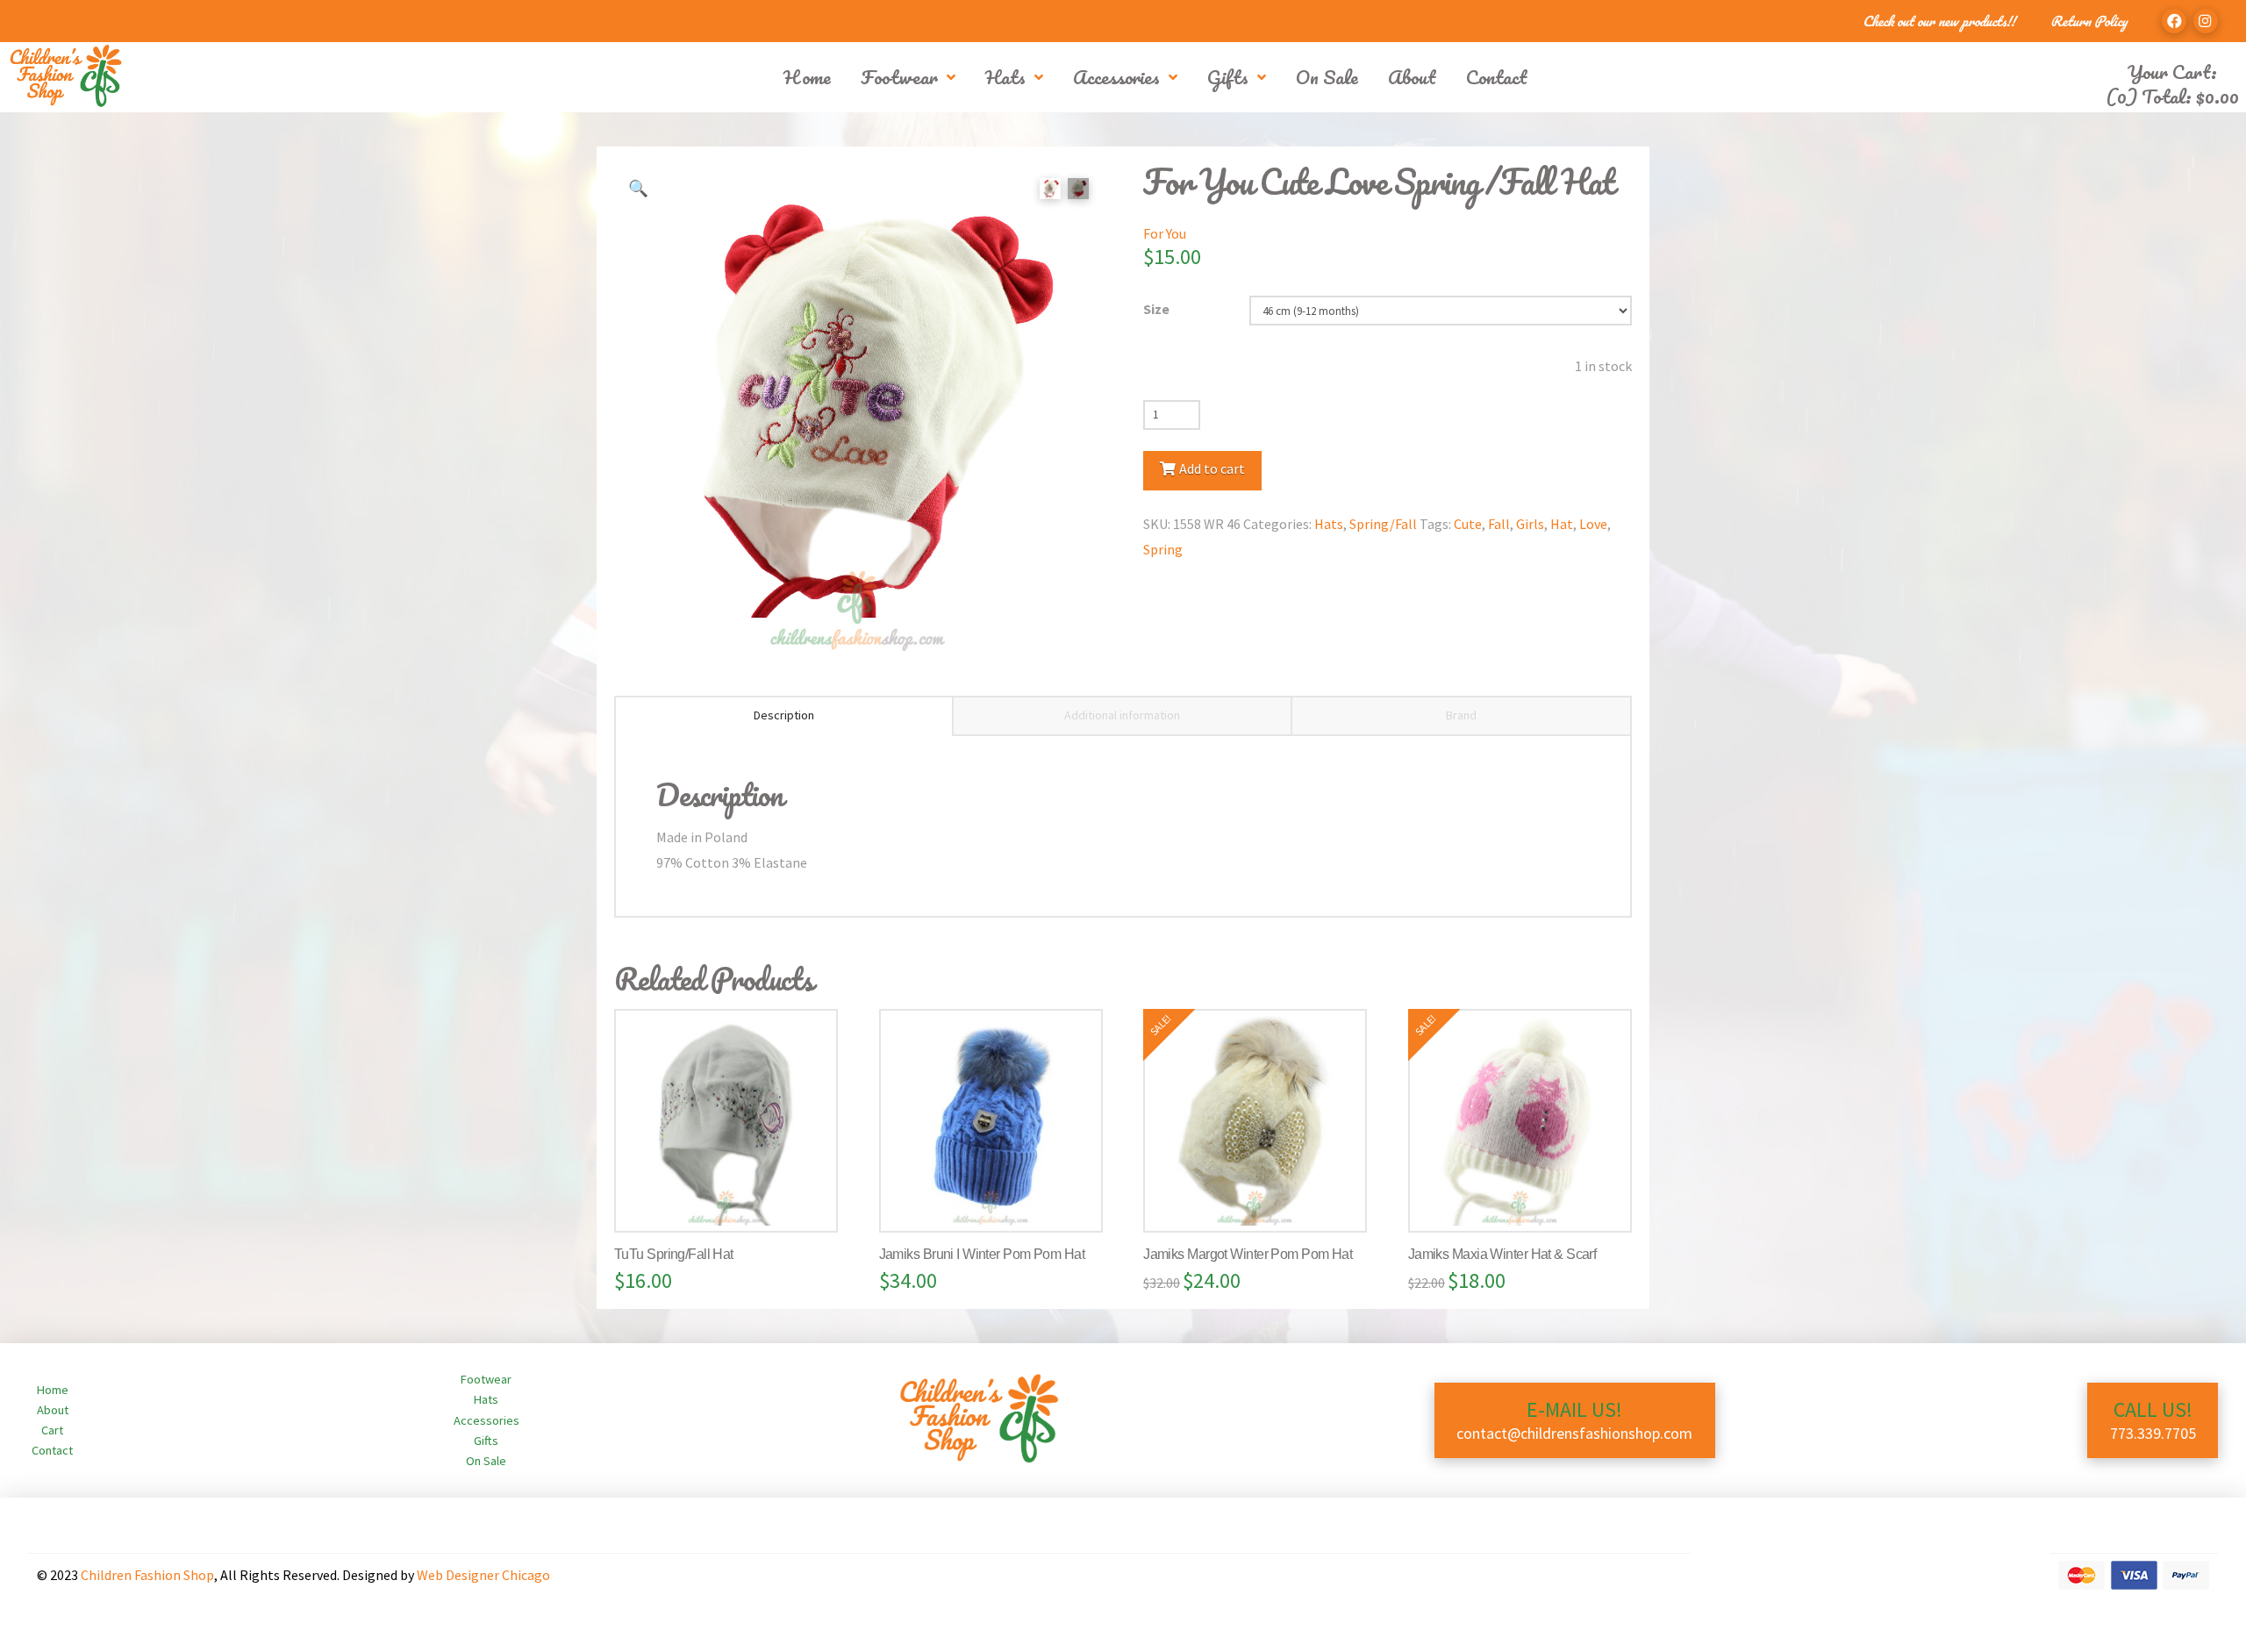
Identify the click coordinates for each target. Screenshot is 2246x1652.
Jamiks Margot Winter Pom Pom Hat (1248, 1254)
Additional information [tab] (1122, 715)
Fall (1499, 524)
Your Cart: (2172, 72)
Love (1593, 524)
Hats (1329, 524)
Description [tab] (784, 715)
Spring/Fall (1383, 524)
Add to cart (1212, 468)
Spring (1163, 549)
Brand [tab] (1461, 715)
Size (1156, 309)
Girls (1530, 524)
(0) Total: (2172, 96)
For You (1165, 233)
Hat (1562, 524)
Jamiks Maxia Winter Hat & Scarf (1502, 1254)
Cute (1468, 524)
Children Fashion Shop (147, 1575)
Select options (733, 1201)
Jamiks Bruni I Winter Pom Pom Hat (982, 1254)
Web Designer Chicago (483, 1575)
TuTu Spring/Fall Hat (674, 1254)
